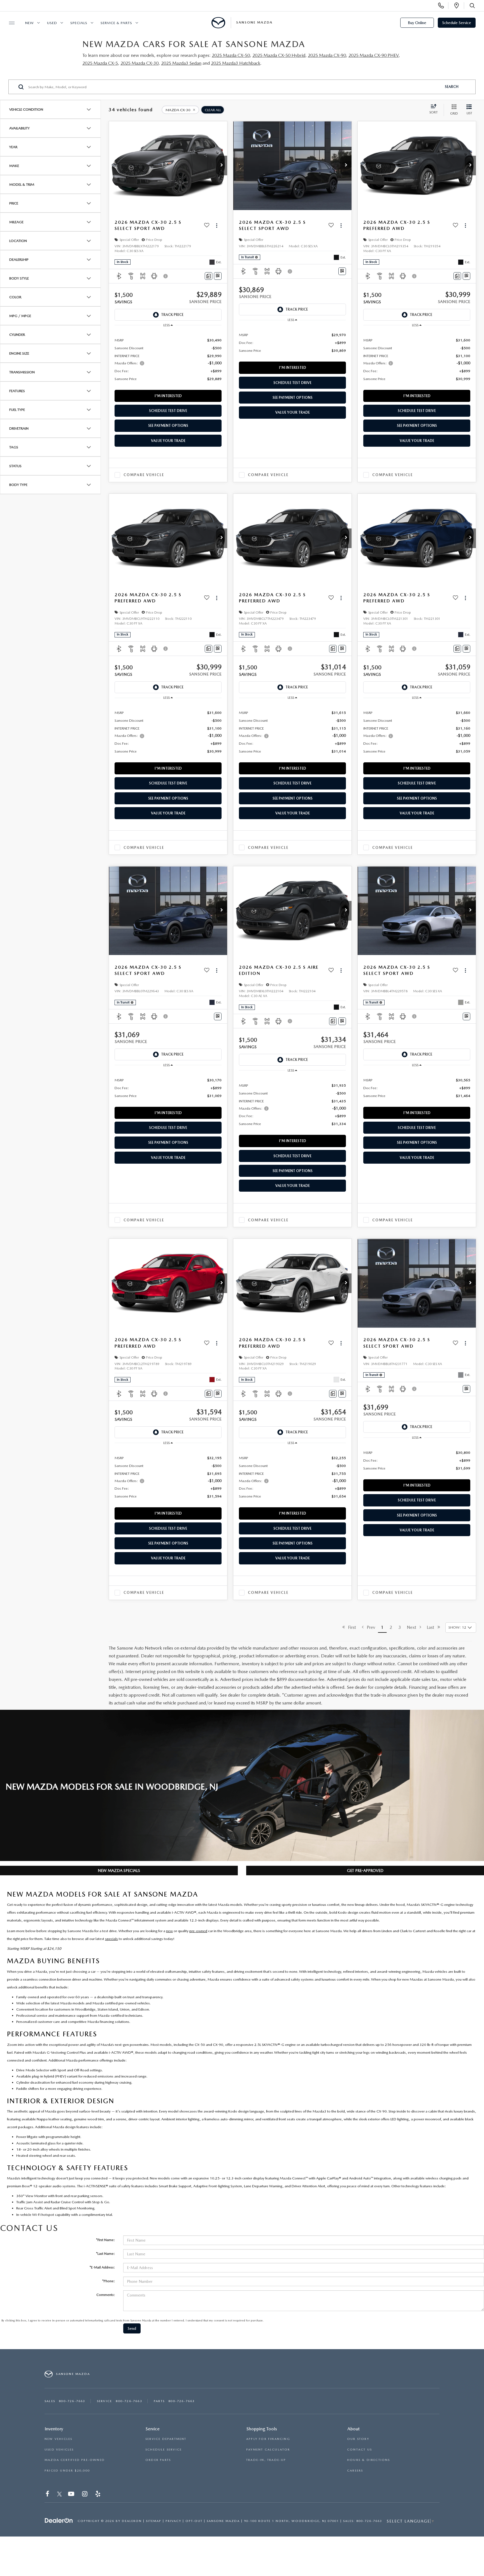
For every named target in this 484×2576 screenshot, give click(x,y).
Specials (79, 23)
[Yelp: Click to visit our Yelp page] (98, 2495)
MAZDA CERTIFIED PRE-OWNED (75, 2460)
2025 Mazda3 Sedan (181, 63)
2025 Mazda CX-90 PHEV (374, 55)
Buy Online (417, 23)
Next (413, 1627)
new (169, 1931)
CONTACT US (359, 2450)
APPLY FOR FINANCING (268, 2439)
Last (432, 1627)
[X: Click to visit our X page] (60, 2495)
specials (111, 1939)
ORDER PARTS (158, 2460)
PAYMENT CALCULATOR (268, 2450)
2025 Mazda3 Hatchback (236, 63)
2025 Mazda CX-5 (100, 63)
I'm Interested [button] (168, 396)
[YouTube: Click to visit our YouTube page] (72, 2495)
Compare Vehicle (144, 475)
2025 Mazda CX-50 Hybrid (279, 55)
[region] (168, 359)
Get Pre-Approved (365, 1871)
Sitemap (154, 2521)
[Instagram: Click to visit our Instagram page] (85, 2495)
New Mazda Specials (119, 1871)
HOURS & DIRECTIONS (369, 2460)
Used (52, 23)
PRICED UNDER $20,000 (67, 2471)
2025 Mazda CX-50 (231, 55)
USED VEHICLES (59, 2450)
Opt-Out (194, 2521)
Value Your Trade (168, 441)
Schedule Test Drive (168, 411)
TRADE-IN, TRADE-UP (266, 2460)
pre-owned (198, 1931)
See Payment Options (168, 426)
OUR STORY (358, 2439)
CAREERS (355, 2471)
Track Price (172, 315)
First (350, 1627)
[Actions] (217, 225)
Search (452, 87)
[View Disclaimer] (166, 276)
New (30, 23)
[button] (222, 166)
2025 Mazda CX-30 (139, 63)
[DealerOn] (59, 2521)
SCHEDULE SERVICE (164, 2450)
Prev (369, 1627)
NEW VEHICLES (58, 2439)
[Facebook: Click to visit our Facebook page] (48, 2495)
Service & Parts (116, 23)
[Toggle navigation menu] (9, 23)
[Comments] (209, 276)
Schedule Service (457, 23)
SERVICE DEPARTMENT (166, 2439)
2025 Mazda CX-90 (327, 55)
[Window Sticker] (218, 276)
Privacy (173, 2521)
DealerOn (132, 2521)
